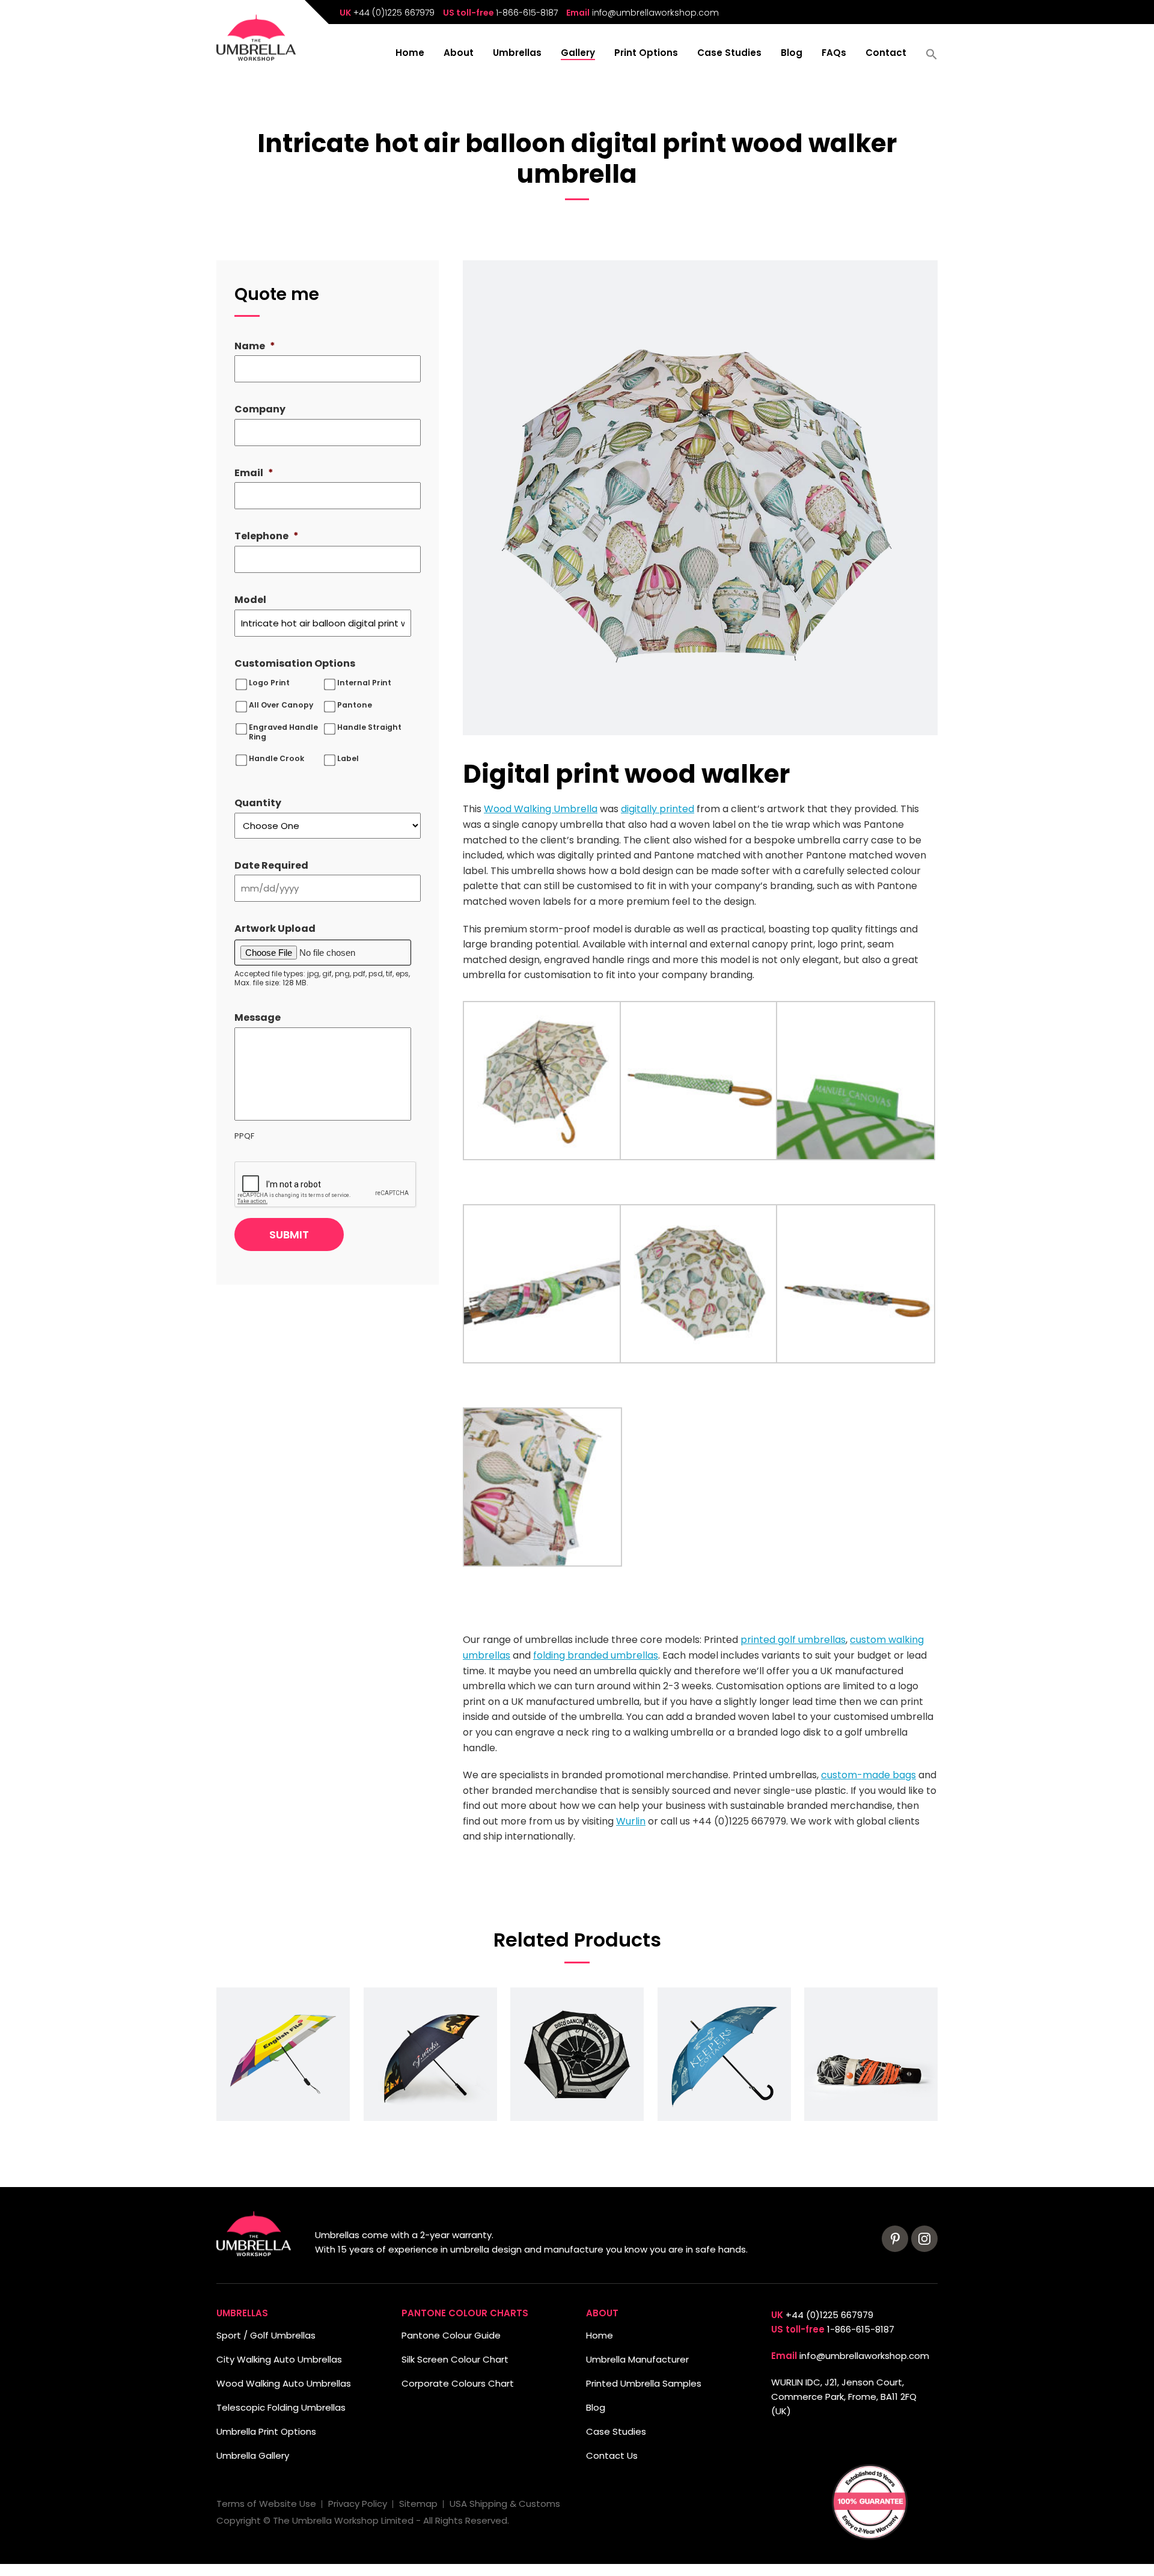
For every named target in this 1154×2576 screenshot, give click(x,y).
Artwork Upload (275, 929)
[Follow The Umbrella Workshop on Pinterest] (895, 2239)
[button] (932, 58)
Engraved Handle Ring (283, 732)
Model (250, 600)
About (459, 54)
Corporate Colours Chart (458, 2383)
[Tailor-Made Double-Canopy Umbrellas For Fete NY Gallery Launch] (577, 2054)
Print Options (646, 54)
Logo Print (269, 683)
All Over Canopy (281, 705)
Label (348, 759)
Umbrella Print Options (266, 2431)
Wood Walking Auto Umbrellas (284, 2383)
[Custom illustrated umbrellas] (724, 2054)
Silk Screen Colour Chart (455, 2359)
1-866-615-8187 (527, 13)
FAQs (834, 54)
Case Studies (729, 54)
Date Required (271, 866)
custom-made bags (869, 1775)
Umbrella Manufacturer (637, 2359)
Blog (792, 54)
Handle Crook (276, 759)
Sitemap (418, 2504)
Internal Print (364, 683)
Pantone (355, 705)
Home (410, 54)
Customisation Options (295, 664)
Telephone (267, 537)
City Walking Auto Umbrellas (279, 2359)
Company (260, 410)
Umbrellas (517, 54)
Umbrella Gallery (253, 2455)
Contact (886, 54)
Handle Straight (369, 727)
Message (258, 1018)
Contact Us (612, 2455)
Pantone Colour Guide (451, 2335)
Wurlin (631, 1821)
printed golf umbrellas (793, 1640)
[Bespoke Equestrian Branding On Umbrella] (430, 2054)
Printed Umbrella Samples (644, 2383)
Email (254, 473)
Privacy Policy (358, 2504)
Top (29, 2547)
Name (255, 347)
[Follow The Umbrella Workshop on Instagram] (924, 2239)
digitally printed (658, 809)
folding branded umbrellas (596, 1655)
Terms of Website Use (266, 2504)
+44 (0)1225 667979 (394, 13)
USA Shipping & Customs (505, 2504)
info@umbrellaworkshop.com (655, 13)
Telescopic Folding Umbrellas (281, 2407)
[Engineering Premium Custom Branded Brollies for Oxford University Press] (283, 2054)
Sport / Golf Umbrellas (266, 2335)
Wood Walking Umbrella (541, 809)
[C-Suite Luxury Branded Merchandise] (871, 2054)
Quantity (258, 803)
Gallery (578, 54)
